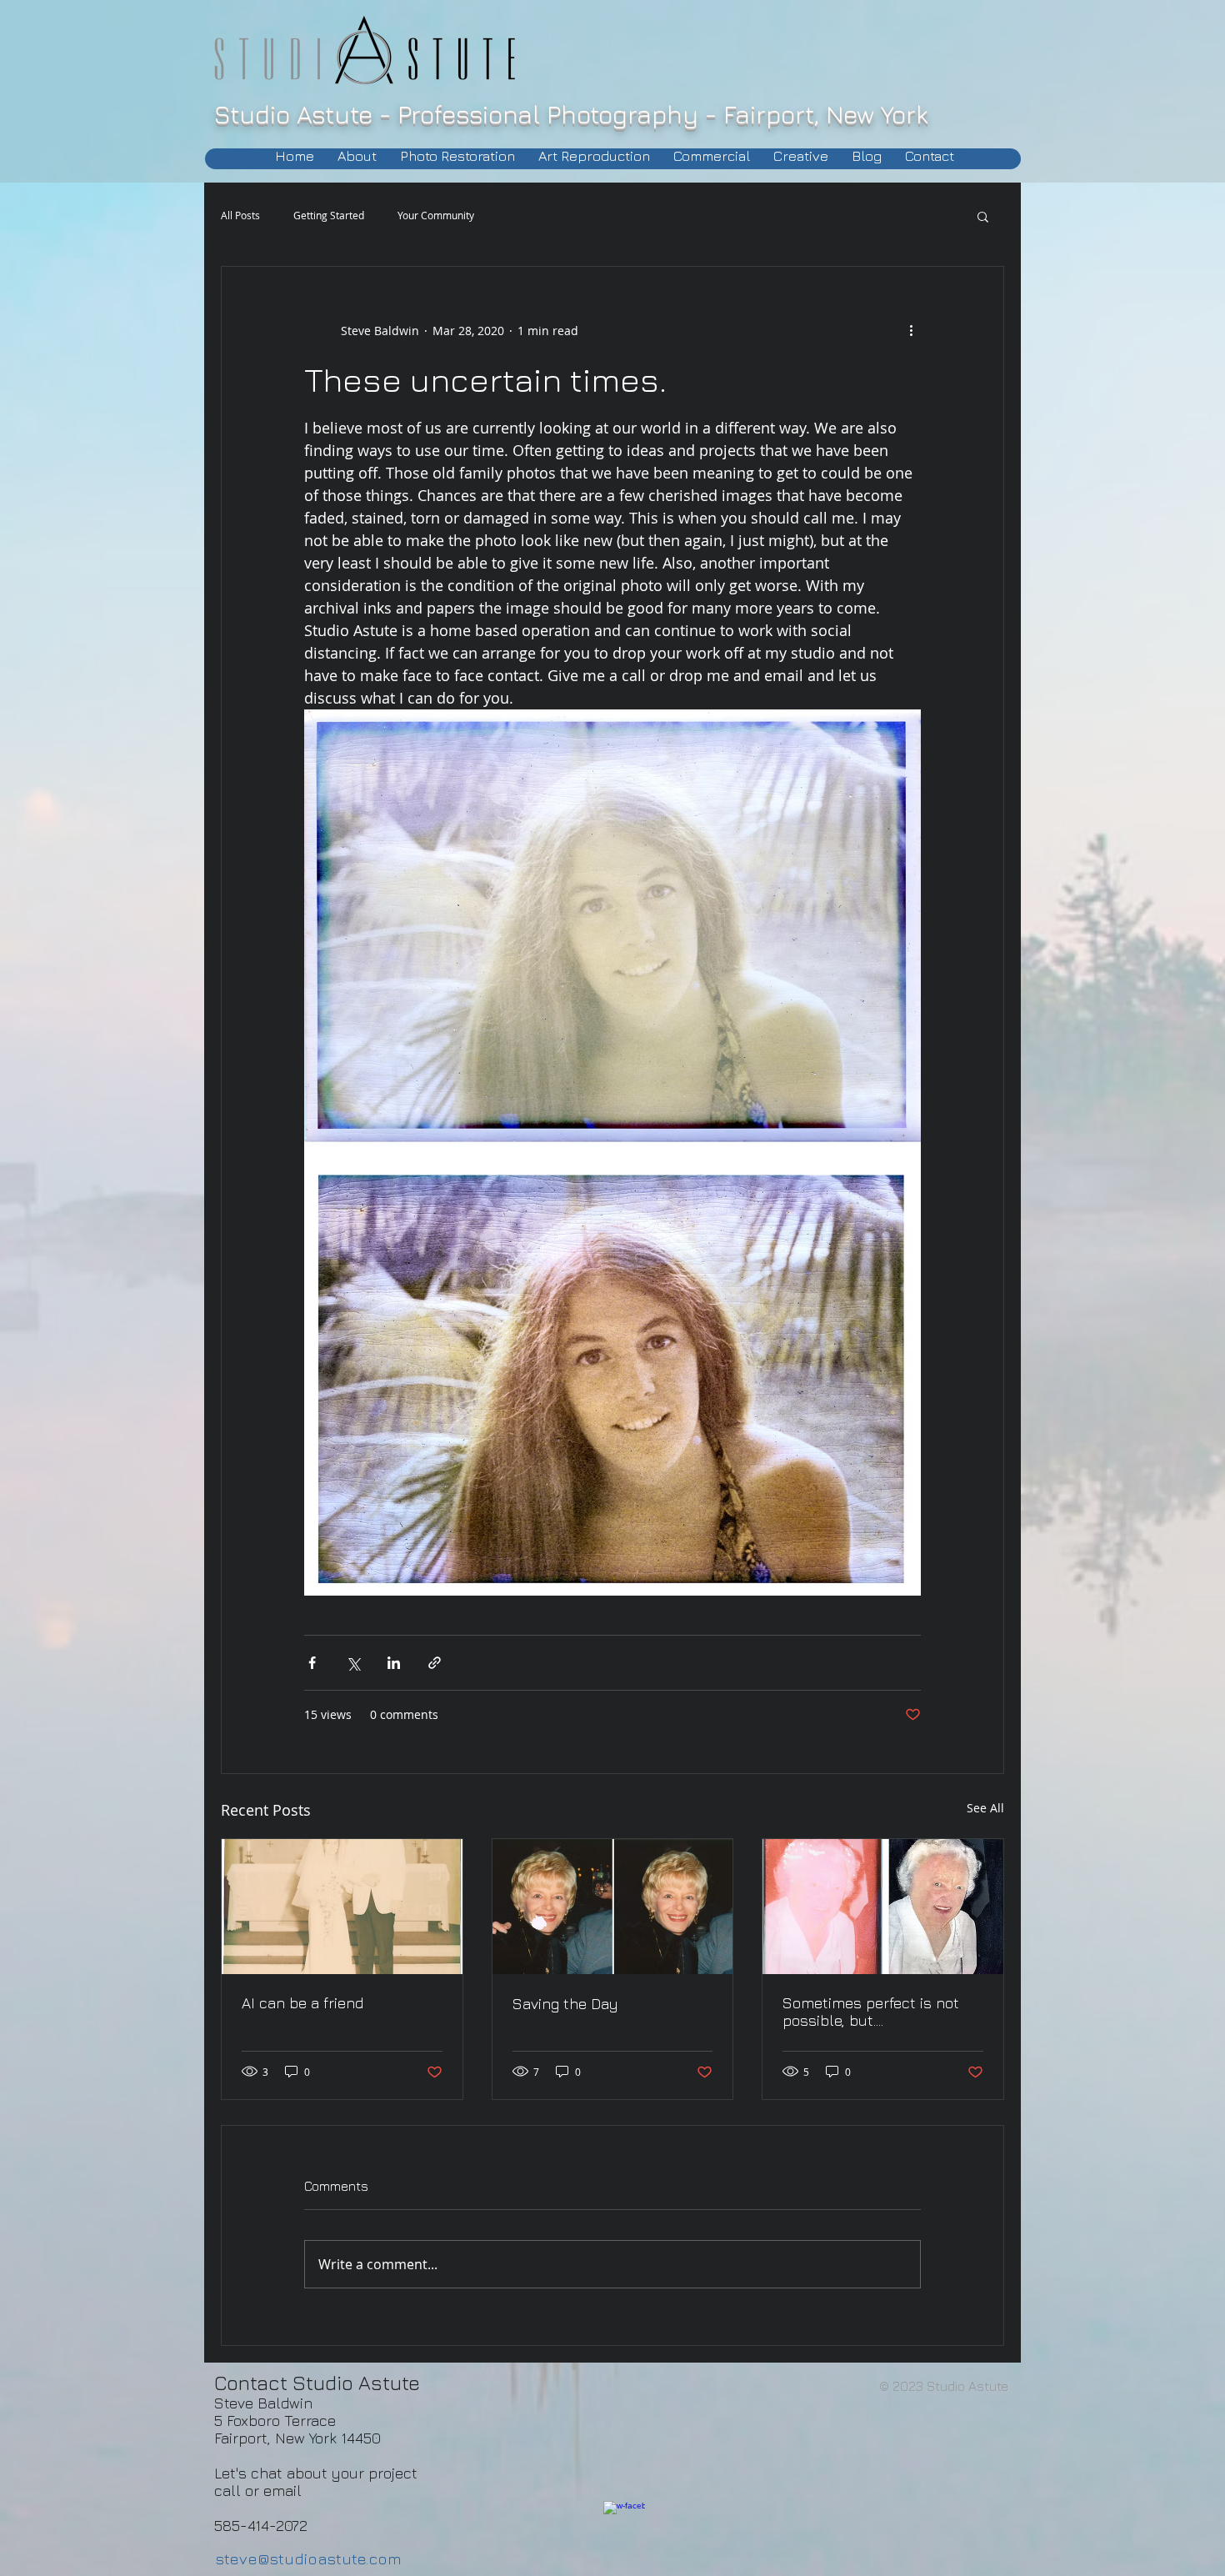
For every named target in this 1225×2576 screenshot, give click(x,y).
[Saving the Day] (613, 1907)
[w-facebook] (624, 2522)
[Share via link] (435, 1663)
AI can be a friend (302, 2003)
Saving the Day (565, 2004)
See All (985, 1808)
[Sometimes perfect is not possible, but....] (883, 1907)
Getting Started (329, 216)
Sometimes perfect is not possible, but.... (871, 2012)
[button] (983, 216)
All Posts (240, 216)
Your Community (436, 216)
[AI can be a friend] (342, 1907)
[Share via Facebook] (312, 1663)
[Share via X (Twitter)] (353, 1663)
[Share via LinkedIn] (394, 1663)
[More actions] (911, 330)
